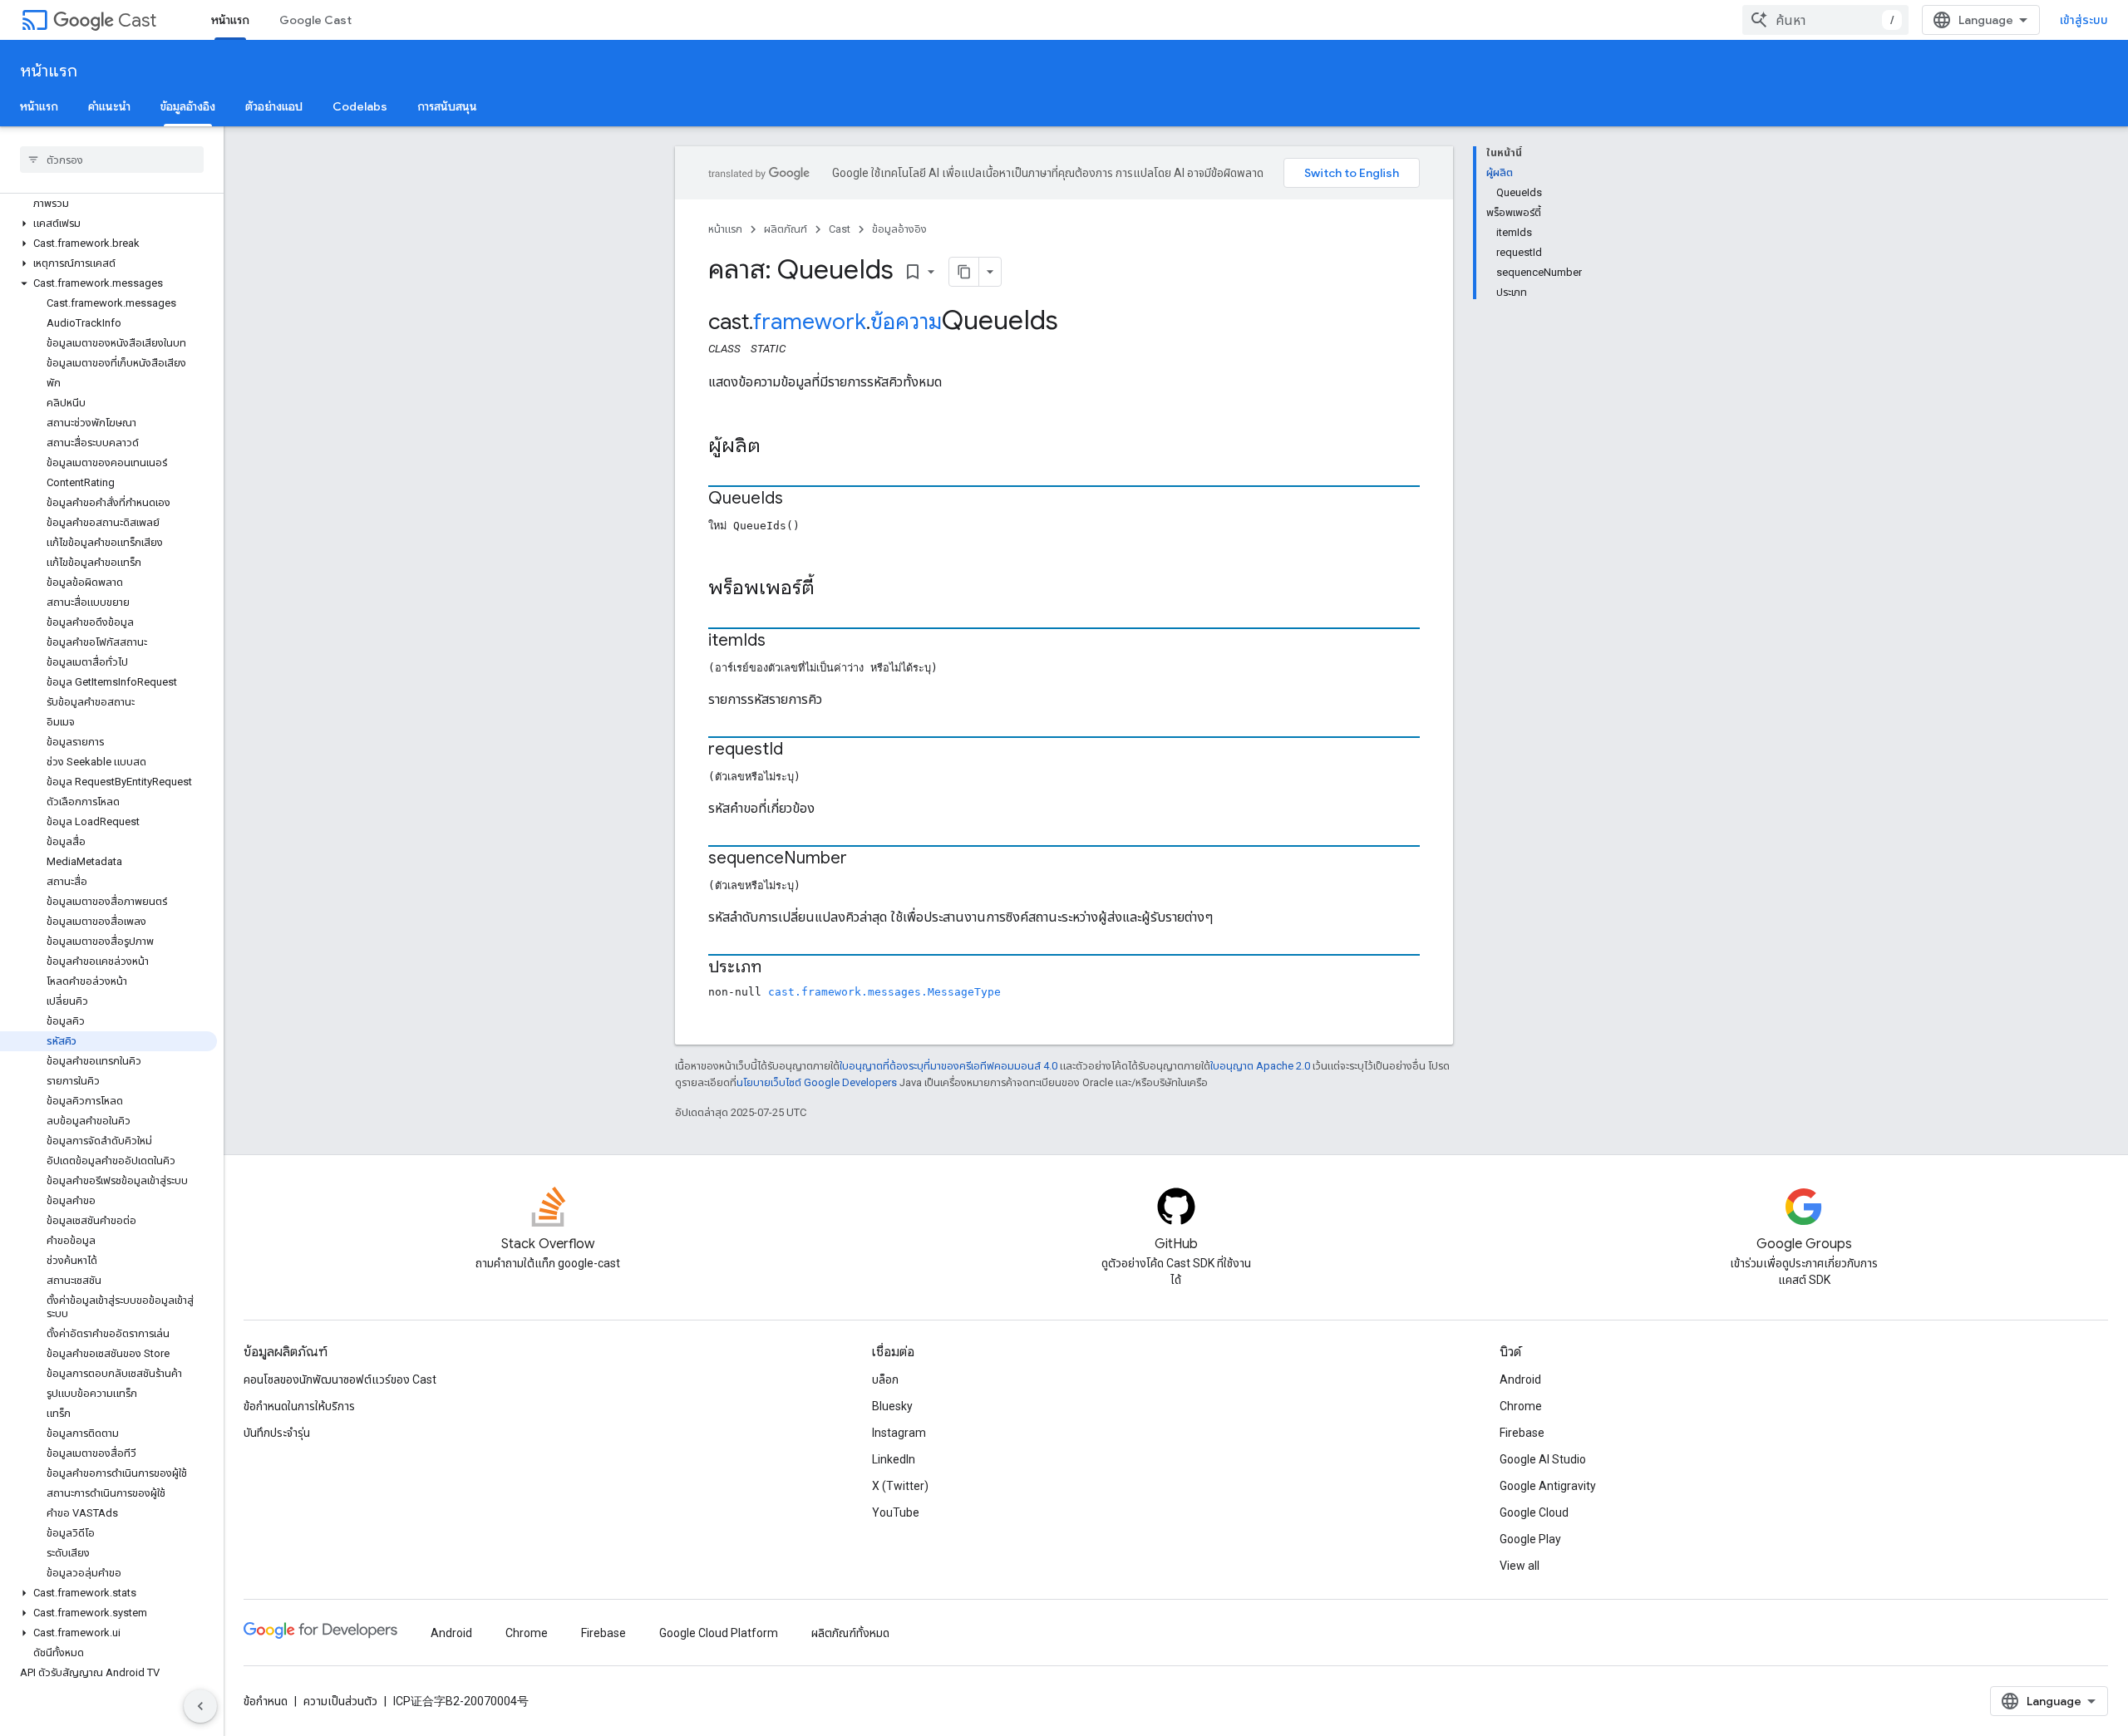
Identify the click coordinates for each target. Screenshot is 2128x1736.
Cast (137, 20)
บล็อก (885, 1379)
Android (1520, 1379)
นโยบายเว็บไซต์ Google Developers (817, 1082)
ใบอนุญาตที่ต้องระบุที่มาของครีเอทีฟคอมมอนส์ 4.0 (948, 1066)
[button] (108, 224)
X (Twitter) (900, 1486)
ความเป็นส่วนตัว (340, 1701)
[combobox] (1825, 20)
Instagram (899, 1433)
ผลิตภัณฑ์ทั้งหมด (850, 1633)
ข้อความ (906, 322)
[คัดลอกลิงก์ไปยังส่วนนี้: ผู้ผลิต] (777, 447)
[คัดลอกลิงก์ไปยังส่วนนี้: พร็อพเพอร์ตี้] (831, 589)
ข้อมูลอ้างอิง (188, 106)
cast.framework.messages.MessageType (884, 992)
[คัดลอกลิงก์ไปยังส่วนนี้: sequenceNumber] (864, 859)
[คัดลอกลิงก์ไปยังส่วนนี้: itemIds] (782, 642)
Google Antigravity (1548, 1486)
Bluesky (892, 1406)
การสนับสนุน (447, 106)
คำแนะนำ (109, 106)
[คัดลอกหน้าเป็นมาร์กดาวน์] (964, 272)
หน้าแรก (230, 20)
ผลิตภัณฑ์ (786, 229)
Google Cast (315, 20)
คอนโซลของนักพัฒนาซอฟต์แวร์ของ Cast (340, 1379)
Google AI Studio (1543, 1459)
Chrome (1521, 1406)
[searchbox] (112, 160)
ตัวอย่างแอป (274, 106)
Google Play (1530, 1539)
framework (810, 322)
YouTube (896, 1512)
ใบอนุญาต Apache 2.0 (1260, 1066)
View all (1520, 1566)
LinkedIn (894, 1459)
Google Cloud (1534, 1512)
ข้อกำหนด (266, 1701)
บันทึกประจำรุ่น (277, 1433)
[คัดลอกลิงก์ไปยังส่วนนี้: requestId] (800, 750)
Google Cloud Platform (719, 1633)
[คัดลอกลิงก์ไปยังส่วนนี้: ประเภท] (778, 968)
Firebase (1522, 1433)
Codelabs (360, 106)
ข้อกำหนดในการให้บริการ (299, 1406)
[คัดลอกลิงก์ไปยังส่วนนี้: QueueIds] (800, 499)
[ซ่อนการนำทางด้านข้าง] (200, 1706)
